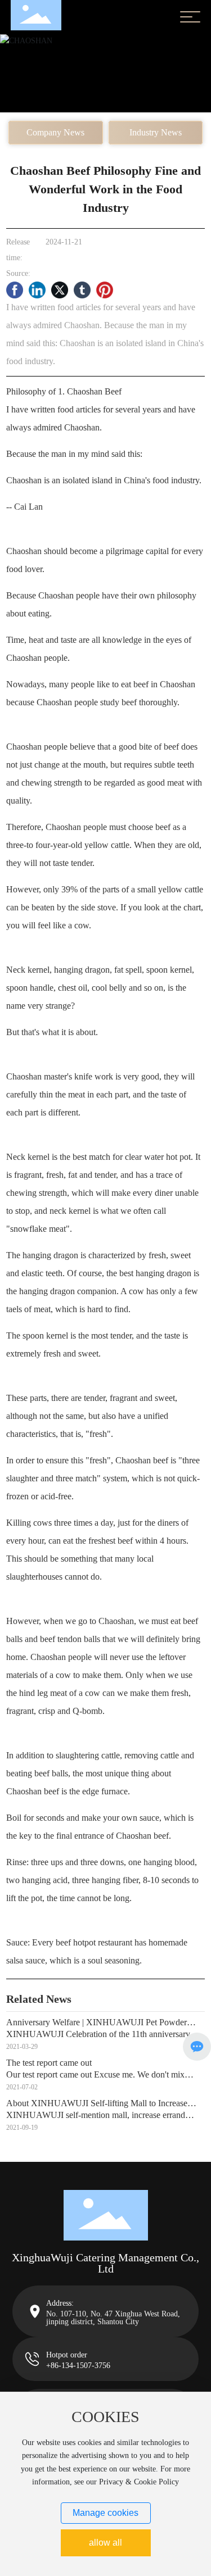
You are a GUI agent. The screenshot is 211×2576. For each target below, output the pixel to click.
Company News (55, 132)
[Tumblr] (82, 290)
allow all (105, 2543)
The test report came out (49, 2063)
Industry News (156, 132)
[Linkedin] (37, 290)
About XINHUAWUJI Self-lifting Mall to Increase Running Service (97, 2108)
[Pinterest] (105, 290)
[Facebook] (15, 290)
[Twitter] (60, 290)
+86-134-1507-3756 (78, 2366)
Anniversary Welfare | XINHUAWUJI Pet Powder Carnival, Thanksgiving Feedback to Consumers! (96, 2027)
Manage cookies (105, 2513)
